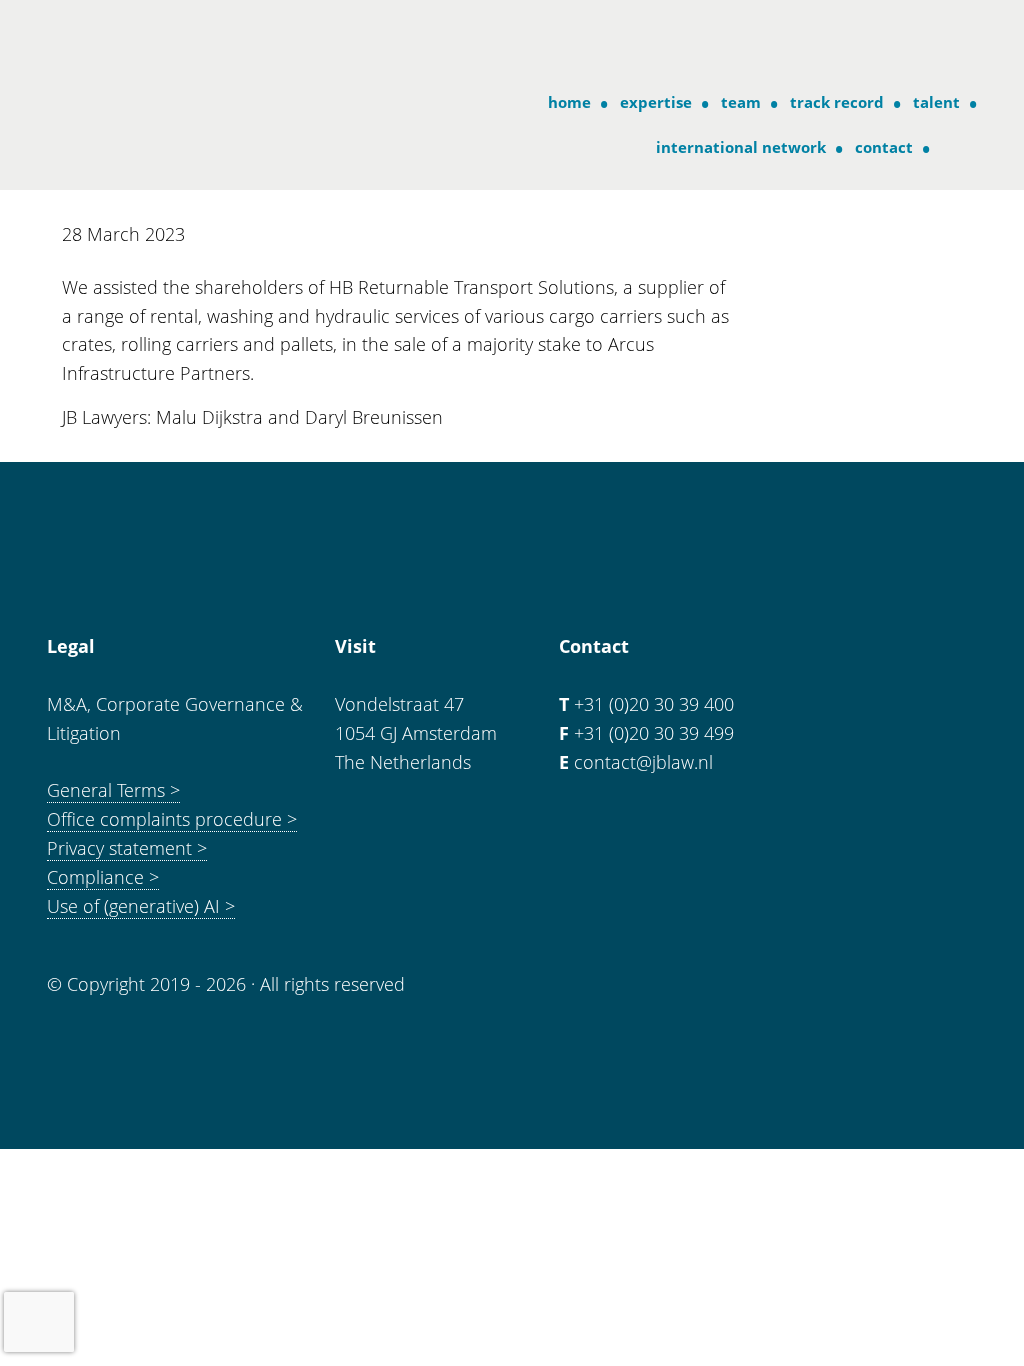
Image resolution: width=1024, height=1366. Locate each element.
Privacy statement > (127, 848)
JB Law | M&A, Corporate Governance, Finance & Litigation (129, 39)
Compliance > (103, 877)
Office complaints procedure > (172, 819)
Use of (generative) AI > (141, 906)
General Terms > (113, 790)
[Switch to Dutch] (956, 147)
